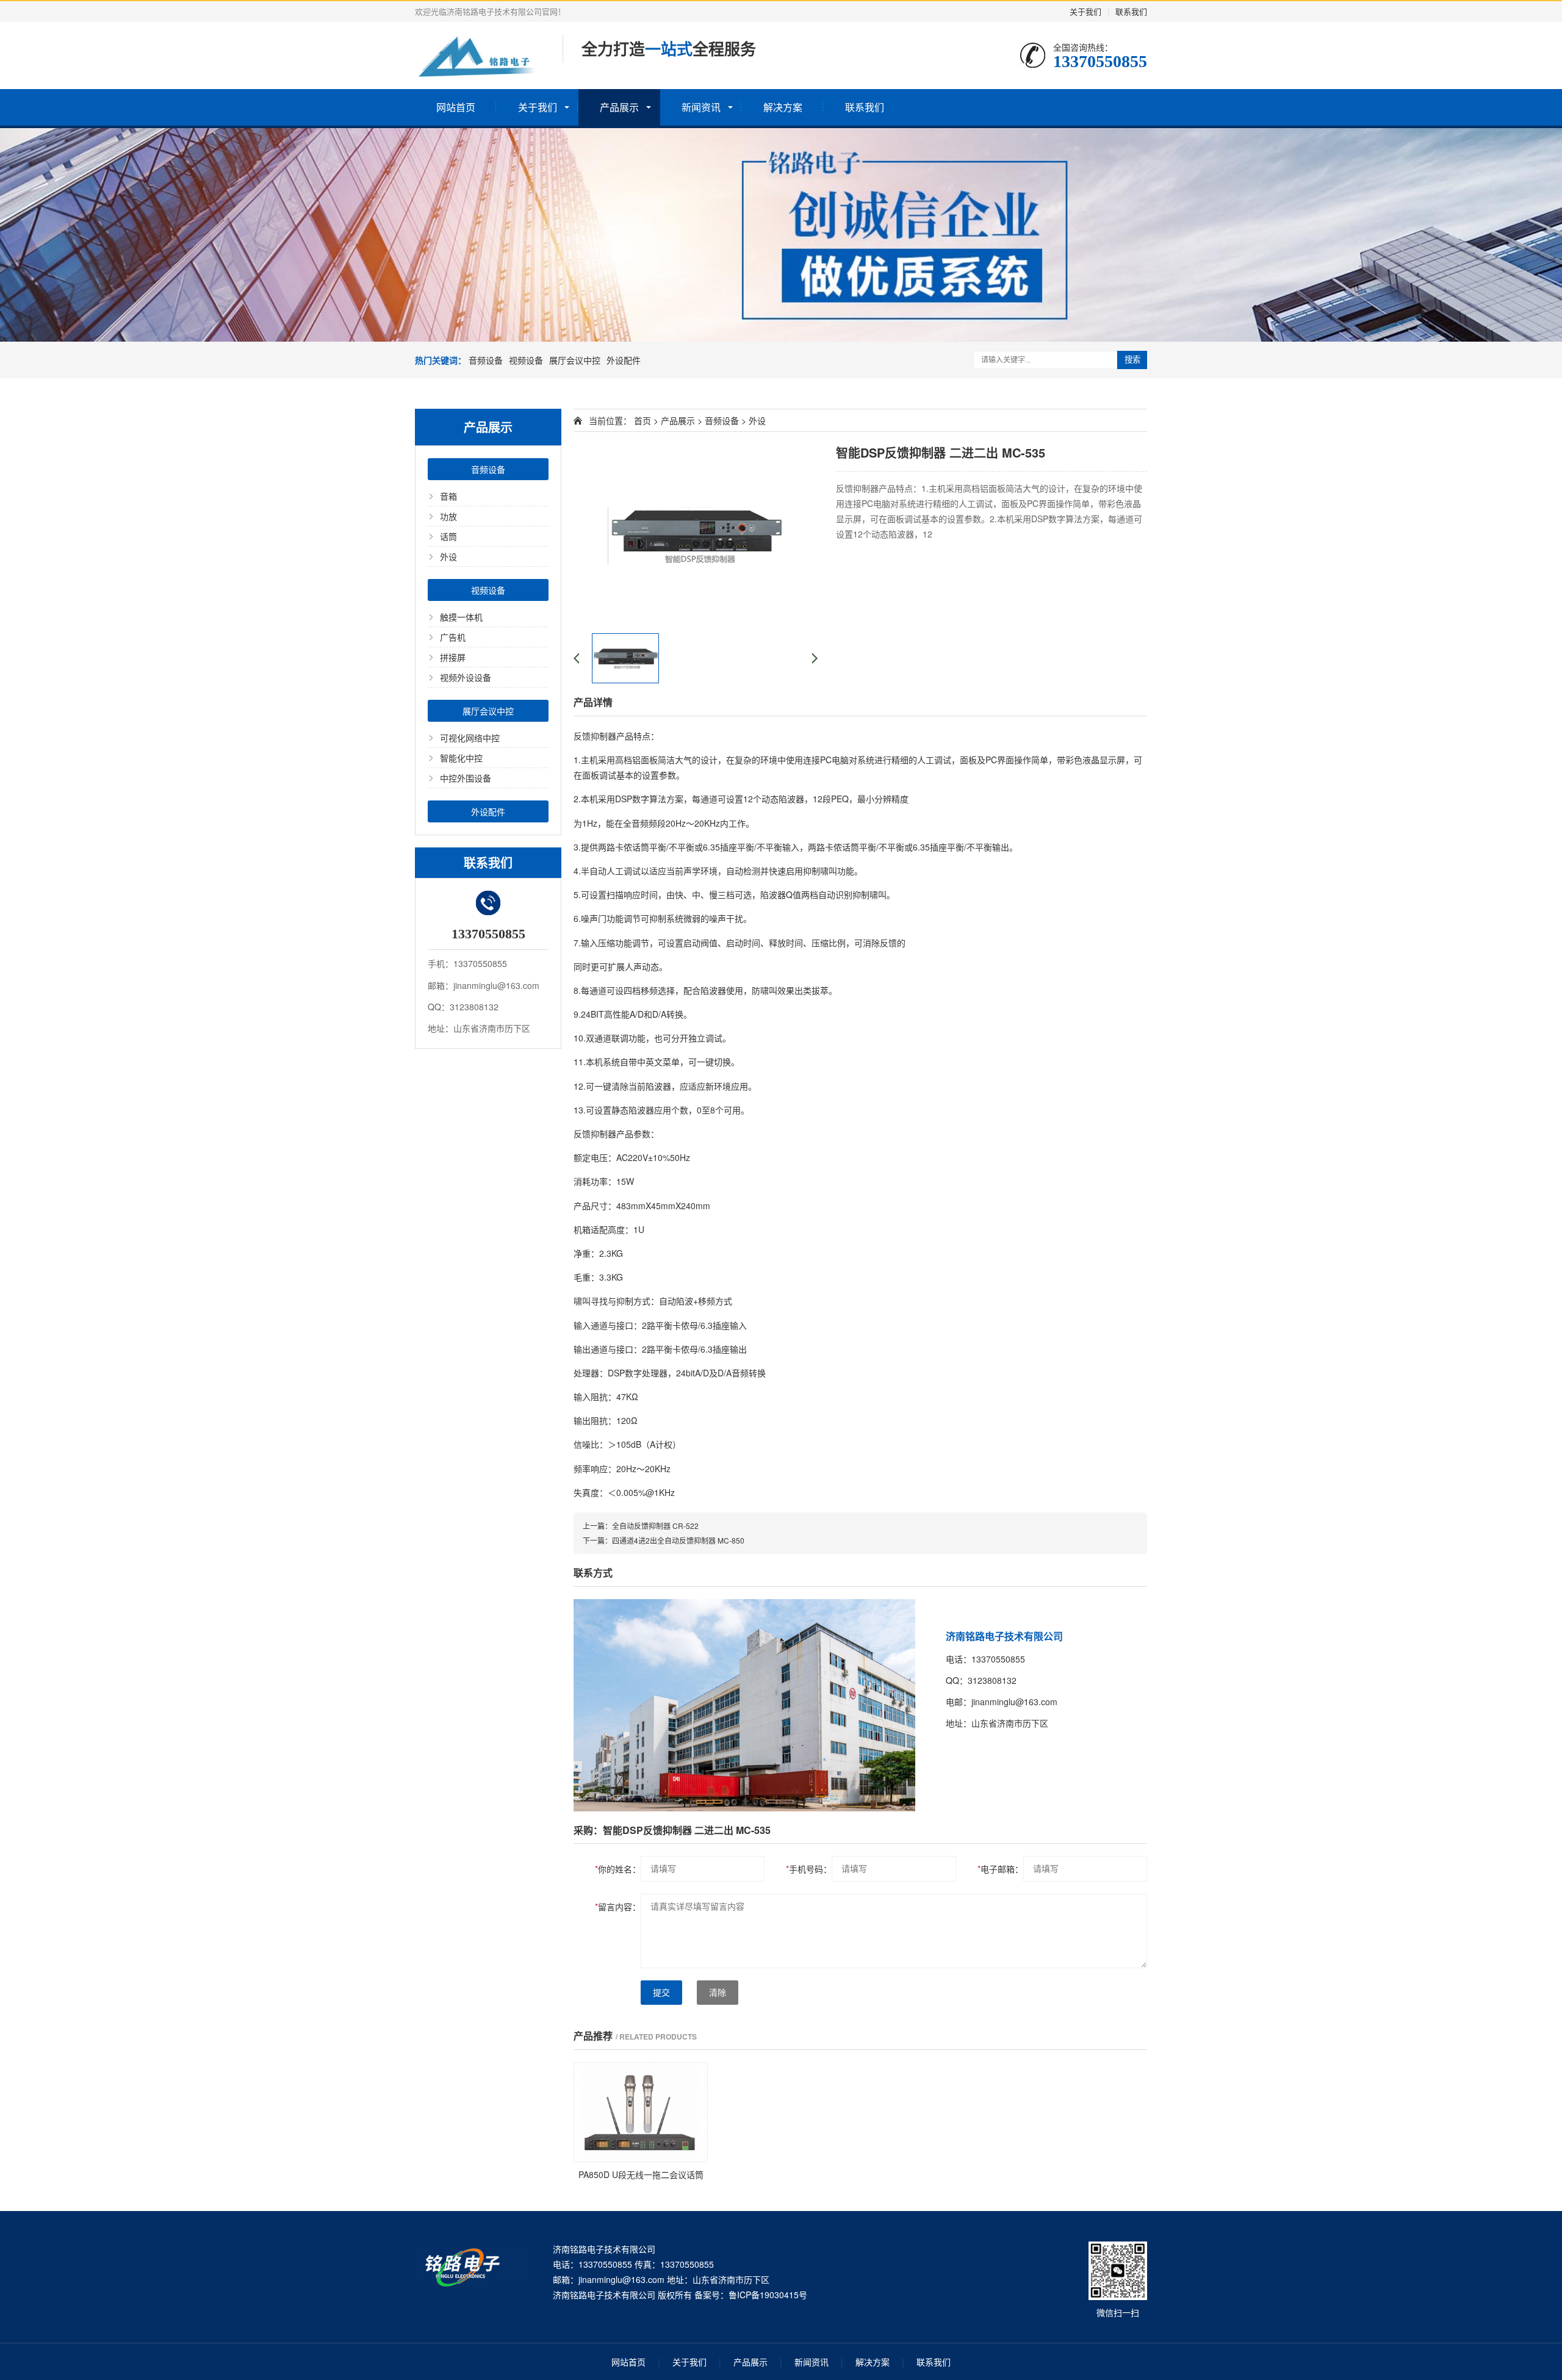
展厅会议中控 (575, 360)
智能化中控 (461, 758)
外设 (448, 556)
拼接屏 (453, 657)
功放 (448, 516)
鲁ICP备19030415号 (768, 2295)
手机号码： (809, 1869)
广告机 (453, 637)
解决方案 (783, 107)
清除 (718, 1993)
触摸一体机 (461, 617)
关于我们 (1085, 11)
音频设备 (486, 360)
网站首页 (456, 107)
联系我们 (1131, 11)
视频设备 (526, 360)
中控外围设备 (466, 778)
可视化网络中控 (470, 738)
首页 (642, 420)
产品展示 (619, 107)
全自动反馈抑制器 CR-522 (655, 1526)
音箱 (448, 496)
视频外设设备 (466, 677)
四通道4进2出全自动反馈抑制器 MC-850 (678, 1540)
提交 (661, 1993)
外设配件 (624, 360)
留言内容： (618, 1907)
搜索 (1132, 360)
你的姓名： (618, 1869)
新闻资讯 (701, 107)
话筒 (448, 536)
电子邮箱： (1000, 1869)
